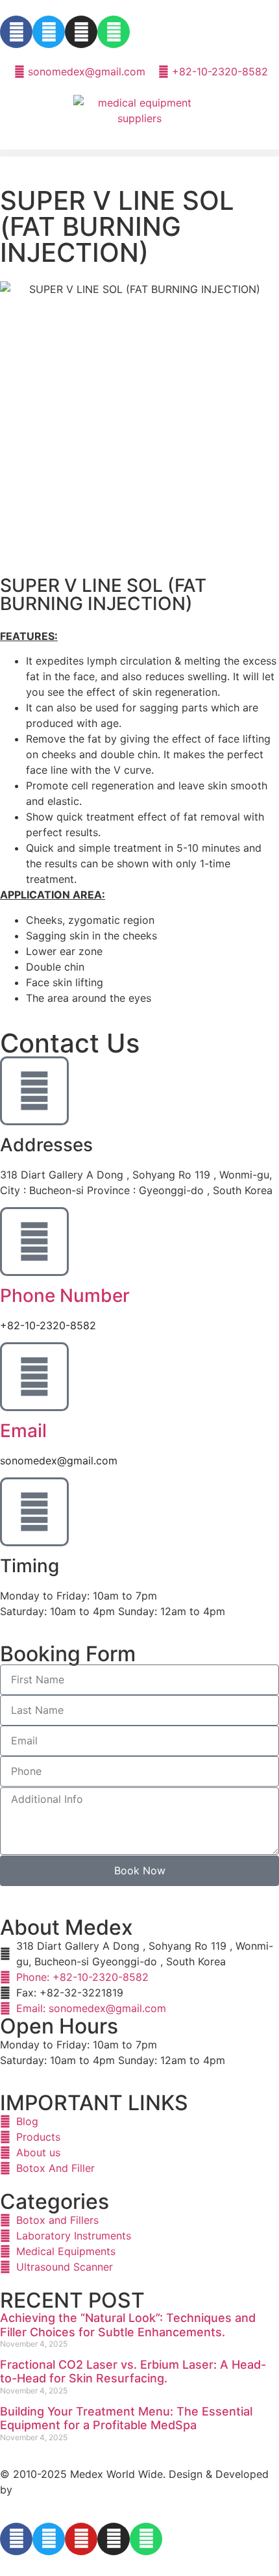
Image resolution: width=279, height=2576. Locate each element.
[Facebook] (16, 32)
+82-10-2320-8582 (48, 1325)
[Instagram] (81, 32)
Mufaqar (36, 2490)
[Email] (34, 1377)
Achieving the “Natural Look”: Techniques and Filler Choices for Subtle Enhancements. (128, 2325)
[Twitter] (49, 32)
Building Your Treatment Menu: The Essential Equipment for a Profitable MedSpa (126, 2418)
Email (23, 1431)
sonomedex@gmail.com (59, 1460)
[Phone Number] (34, 1242)
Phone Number (65, 1295)
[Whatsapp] (114, 32)
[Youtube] (81, 2539)
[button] (139, 153)
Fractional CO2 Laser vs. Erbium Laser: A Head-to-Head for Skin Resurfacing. (133, 2372)
